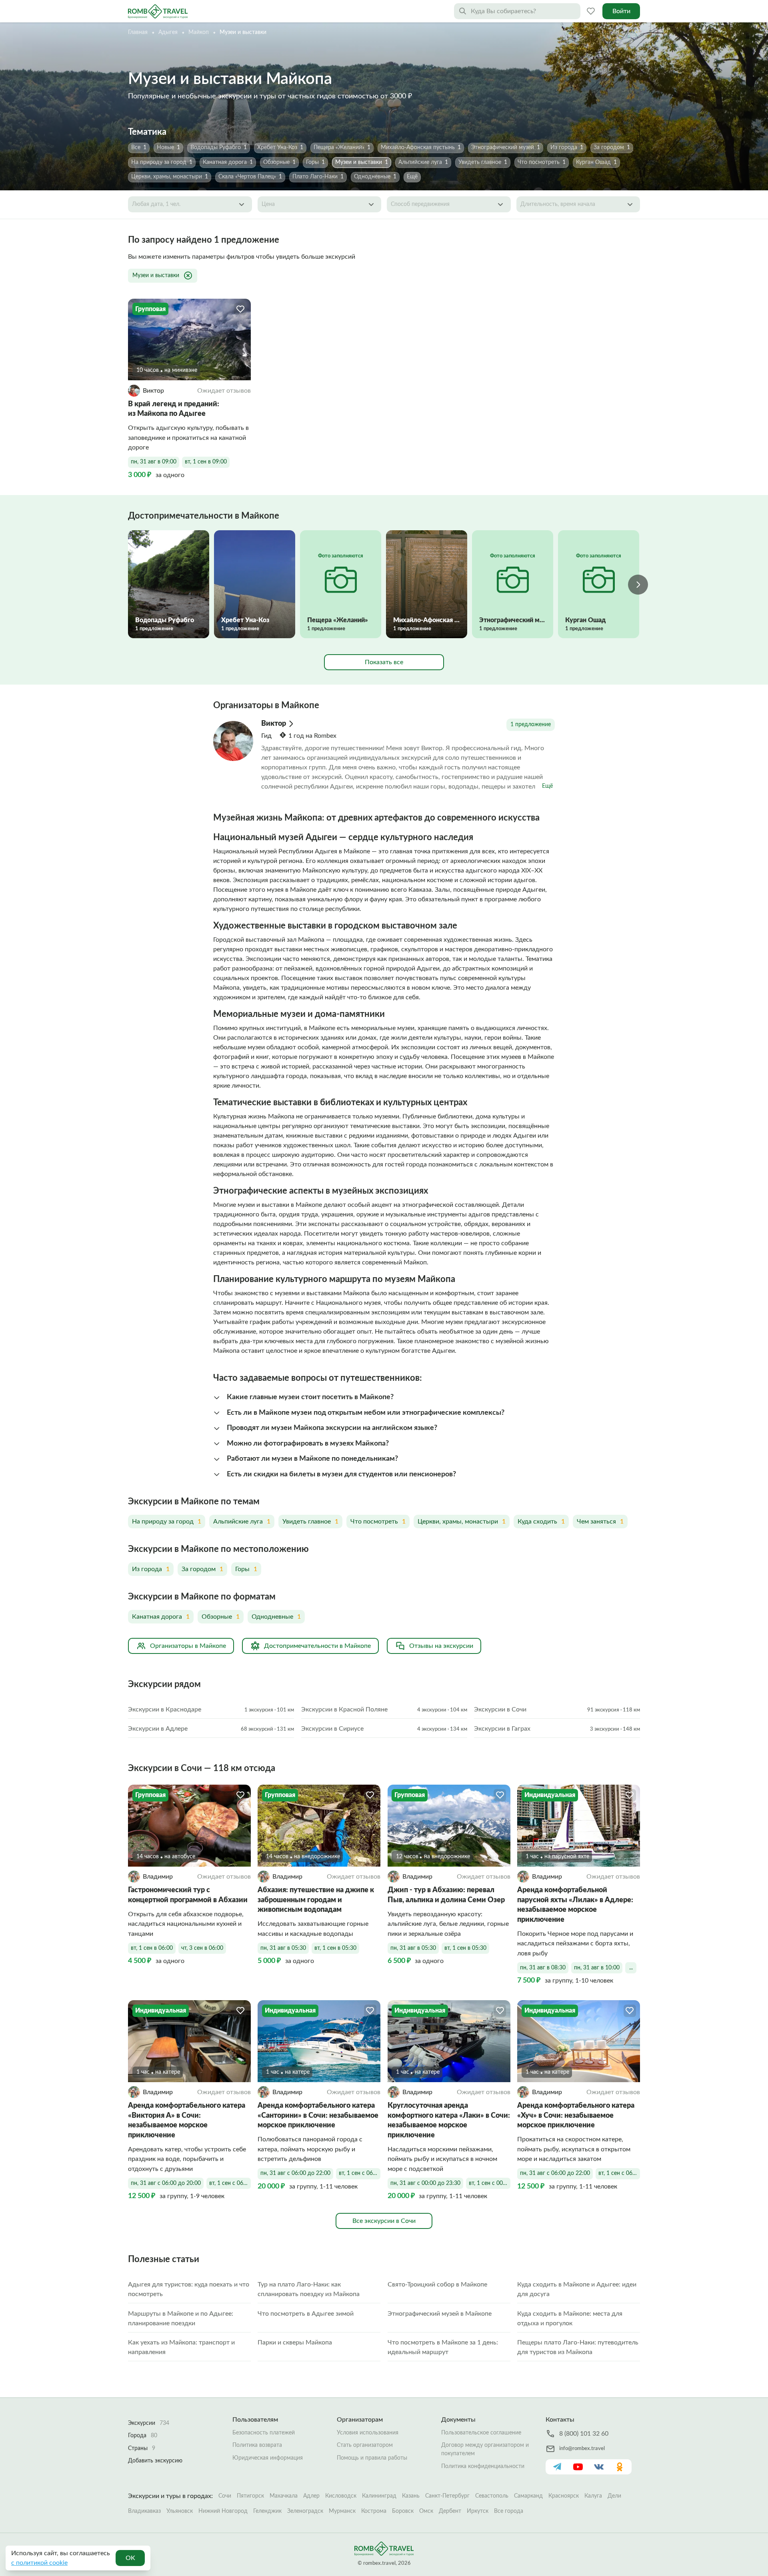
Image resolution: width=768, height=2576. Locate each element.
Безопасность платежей (264, 2433)
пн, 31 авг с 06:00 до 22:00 (295, 2173)
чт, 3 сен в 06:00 (202, 1948)
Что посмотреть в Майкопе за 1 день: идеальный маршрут (443, 2347)
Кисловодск (341, 2496)
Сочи (225, 2496)
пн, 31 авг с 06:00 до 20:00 (166, 2183)
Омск (426, 2511)
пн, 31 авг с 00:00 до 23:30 (425, 2183)
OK (130, 2558)
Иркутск (478, 2511)
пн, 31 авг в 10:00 (597, 1968)
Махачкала (284, 2496)
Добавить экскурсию (155, 2461)
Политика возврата (257, 2445)
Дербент (450, 2511)
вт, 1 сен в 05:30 (335, 1948)
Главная (138, 32)
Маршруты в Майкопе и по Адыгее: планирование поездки (181, 2318)
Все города (509, 2511)
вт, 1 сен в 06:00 (152, 1948)
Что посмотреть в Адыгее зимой (306, 2314)
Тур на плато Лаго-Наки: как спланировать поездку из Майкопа (309, 2289)
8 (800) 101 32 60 (584, 2434)
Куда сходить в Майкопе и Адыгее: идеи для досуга (577, 2289)
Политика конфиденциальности (483, 2466)
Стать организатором (365, 2445)
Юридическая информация (268, 2458)
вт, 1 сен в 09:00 (206, 462)
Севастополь (492, 2496)
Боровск (403, 2511)
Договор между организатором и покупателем (485, 2449)
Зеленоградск (305, 2511)
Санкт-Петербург (447, 2496)
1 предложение (531, 725)
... (631, 1968)
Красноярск (564, 2496)
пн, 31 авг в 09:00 (154, 462)
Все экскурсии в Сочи (384, 2221)
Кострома (374, 2511)
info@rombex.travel (582, 2449)
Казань (411, 2496)
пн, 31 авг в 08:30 (543, 1968)
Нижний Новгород (223, 2511)
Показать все (384, 662)
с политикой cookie (39, 2563)
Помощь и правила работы (372, 2458)
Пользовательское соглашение (481, 2433)
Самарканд (528, 2496)
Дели (614, 2496)
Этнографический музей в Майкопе (440, 2314)
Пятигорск (250, 2496)
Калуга (593, 2496)
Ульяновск (180, 2511)
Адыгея (168, 32)
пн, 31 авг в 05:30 (283, 1948)
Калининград (379, 2496)
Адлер (311, 2496)
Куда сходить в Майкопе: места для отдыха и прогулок (570, 2318)
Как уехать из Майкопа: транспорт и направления (181, 2347)
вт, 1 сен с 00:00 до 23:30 (490, 2183)
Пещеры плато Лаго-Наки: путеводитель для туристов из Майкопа (578, 2347)
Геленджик (267, 2511)
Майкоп (199, 32)
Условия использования (368, 2433)
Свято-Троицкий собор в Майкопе (437, 2284)
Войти (621, 11)
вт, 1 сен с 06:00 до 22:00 (360, 2173)
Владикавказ (144, 2511)
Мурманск (342, 2511)
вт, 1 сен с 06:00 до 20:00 (230, 2183)
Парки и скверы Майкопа (295, 2342)
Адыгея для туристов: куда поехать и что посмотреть (189, 2289)
